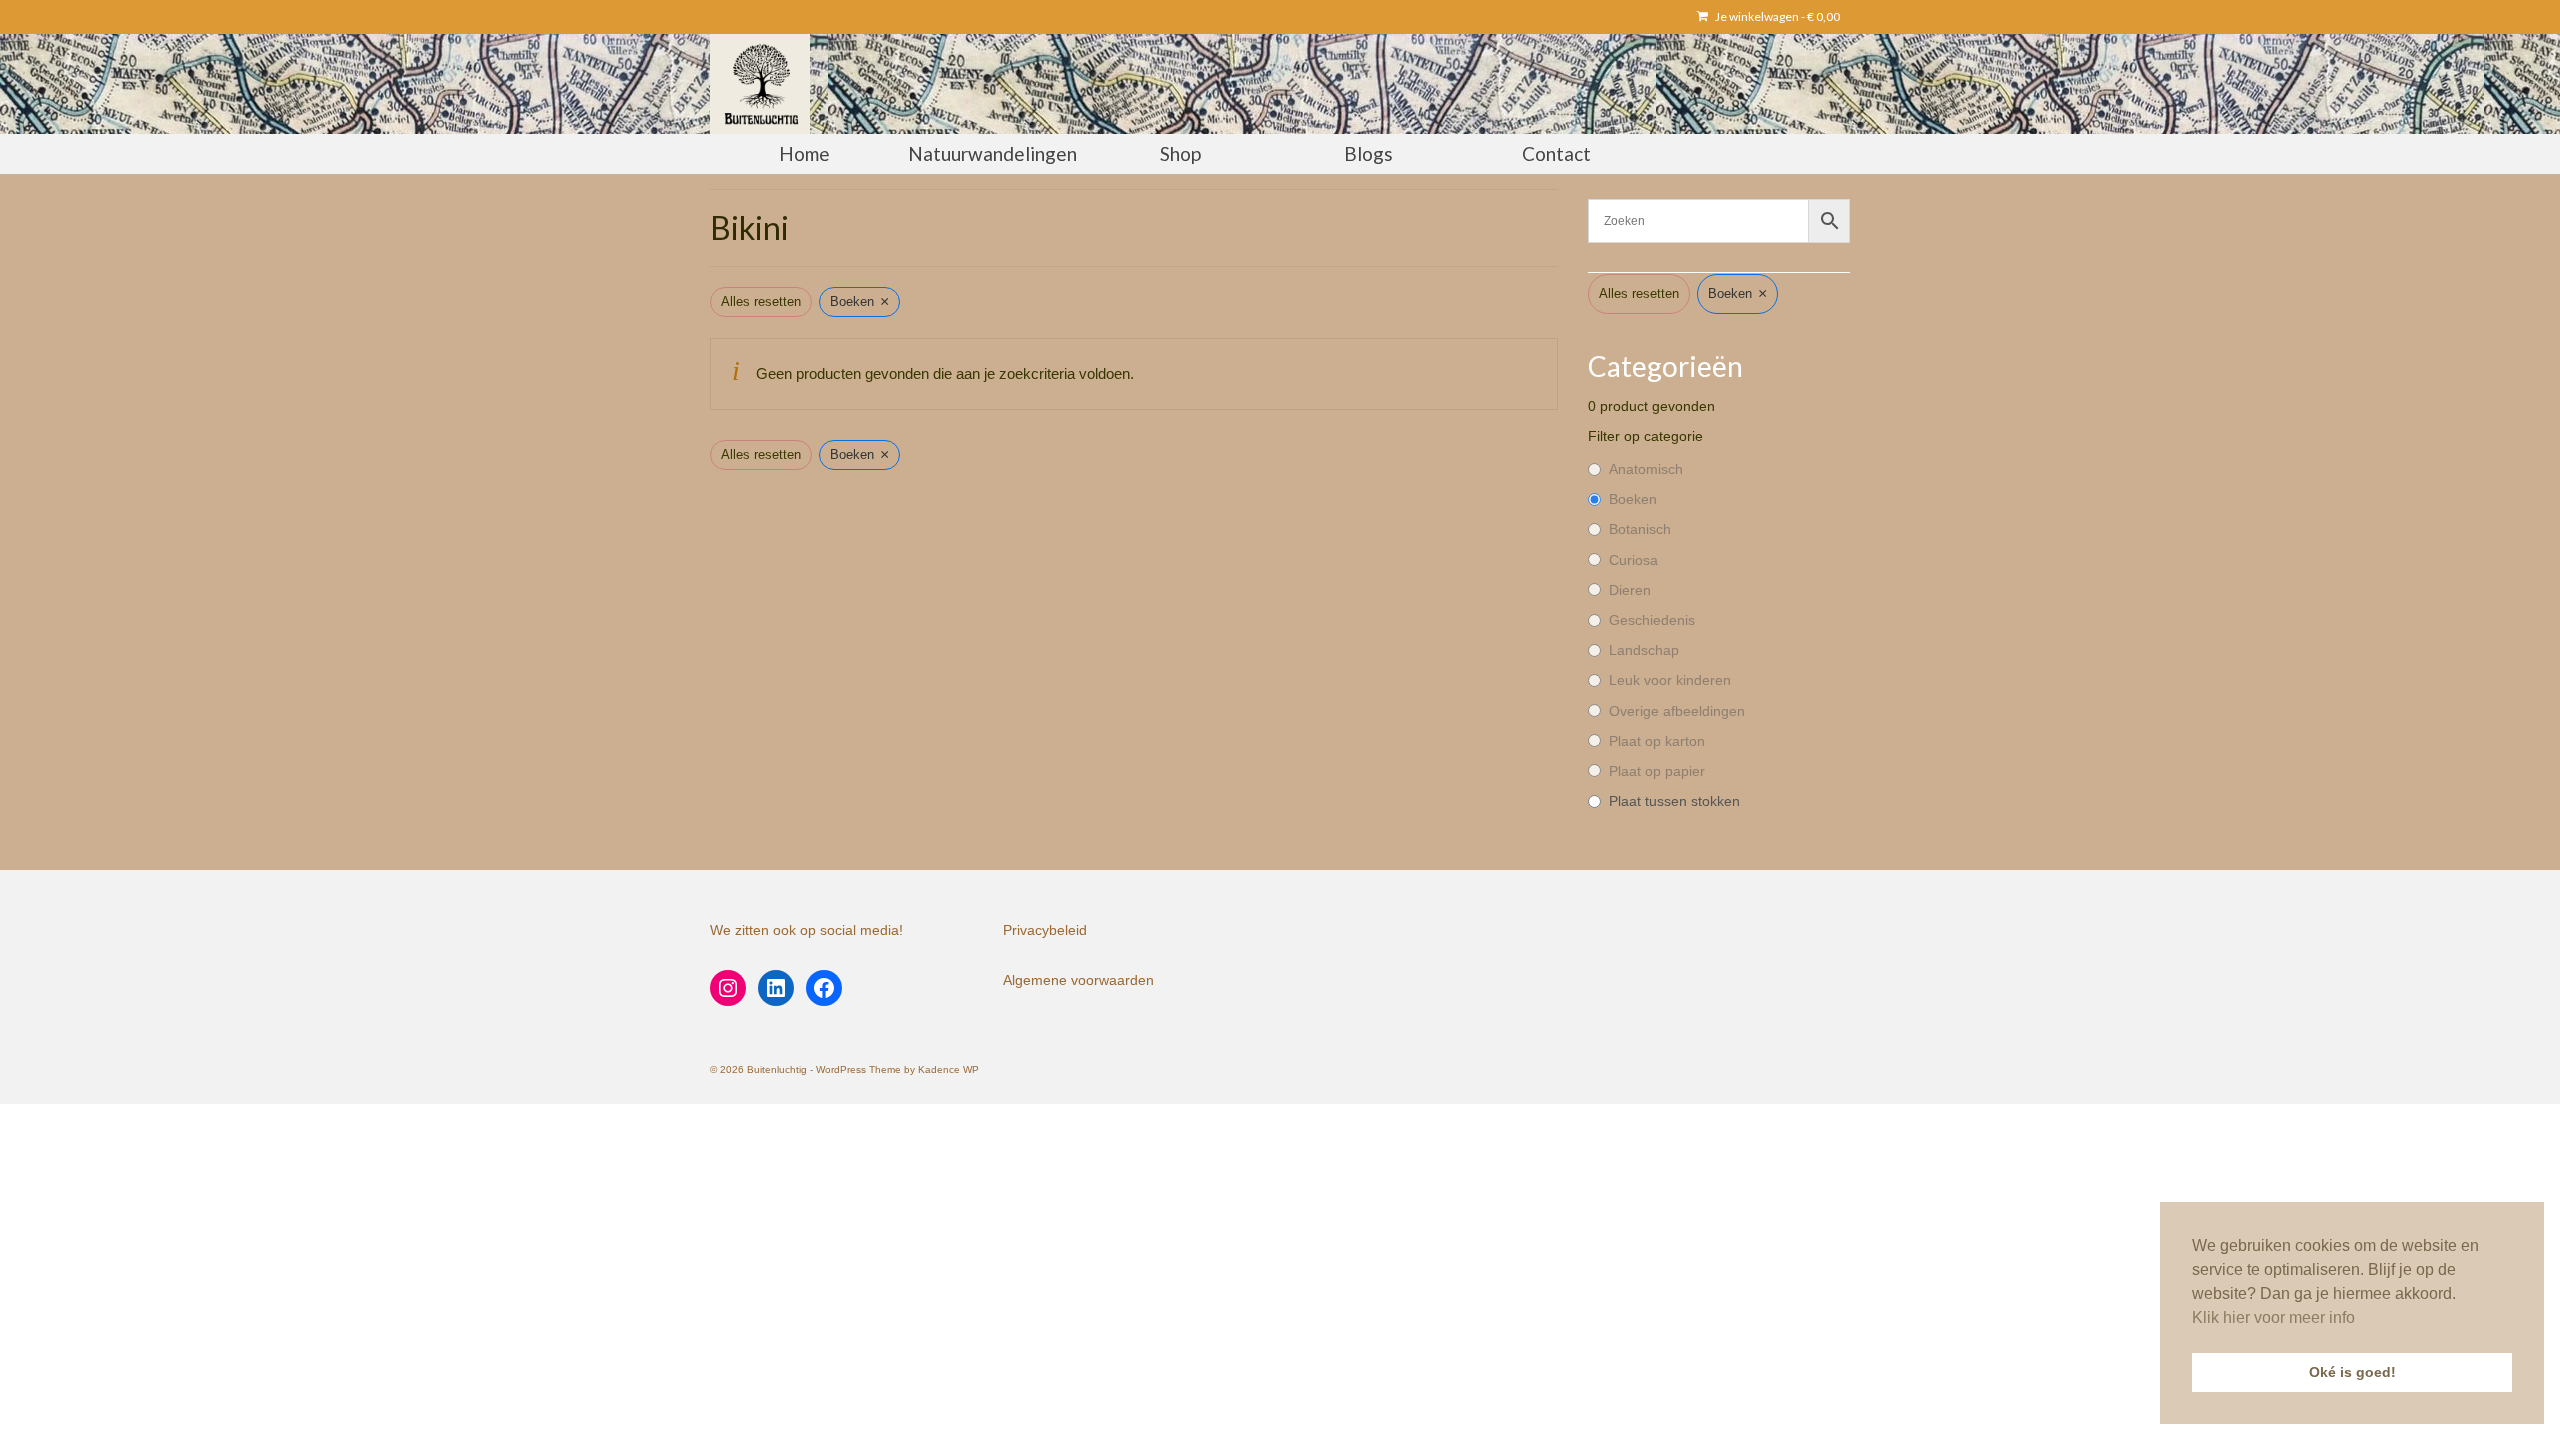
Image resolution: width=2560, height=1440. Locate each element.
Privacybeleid (1045, 930)
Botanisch (1640, 529)
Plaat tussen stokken (1674, 801)
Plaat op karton (1657, 741)
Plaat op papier (1657, 771)
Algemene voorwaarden (1078, 980)
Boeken (1633, 499)
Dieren (1630, 590)
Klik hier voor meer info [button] (2273, 1317)
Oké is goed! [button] (2352, 1372)
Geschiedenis (1652, 620)
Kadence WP (948, 1069)
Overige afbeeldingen (1677, 711)
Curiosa (1633, 560)
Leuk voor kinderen (1670, 680)
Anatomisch (1646, 469)
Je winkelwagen (1776, 16)
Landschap (1644, 650)
